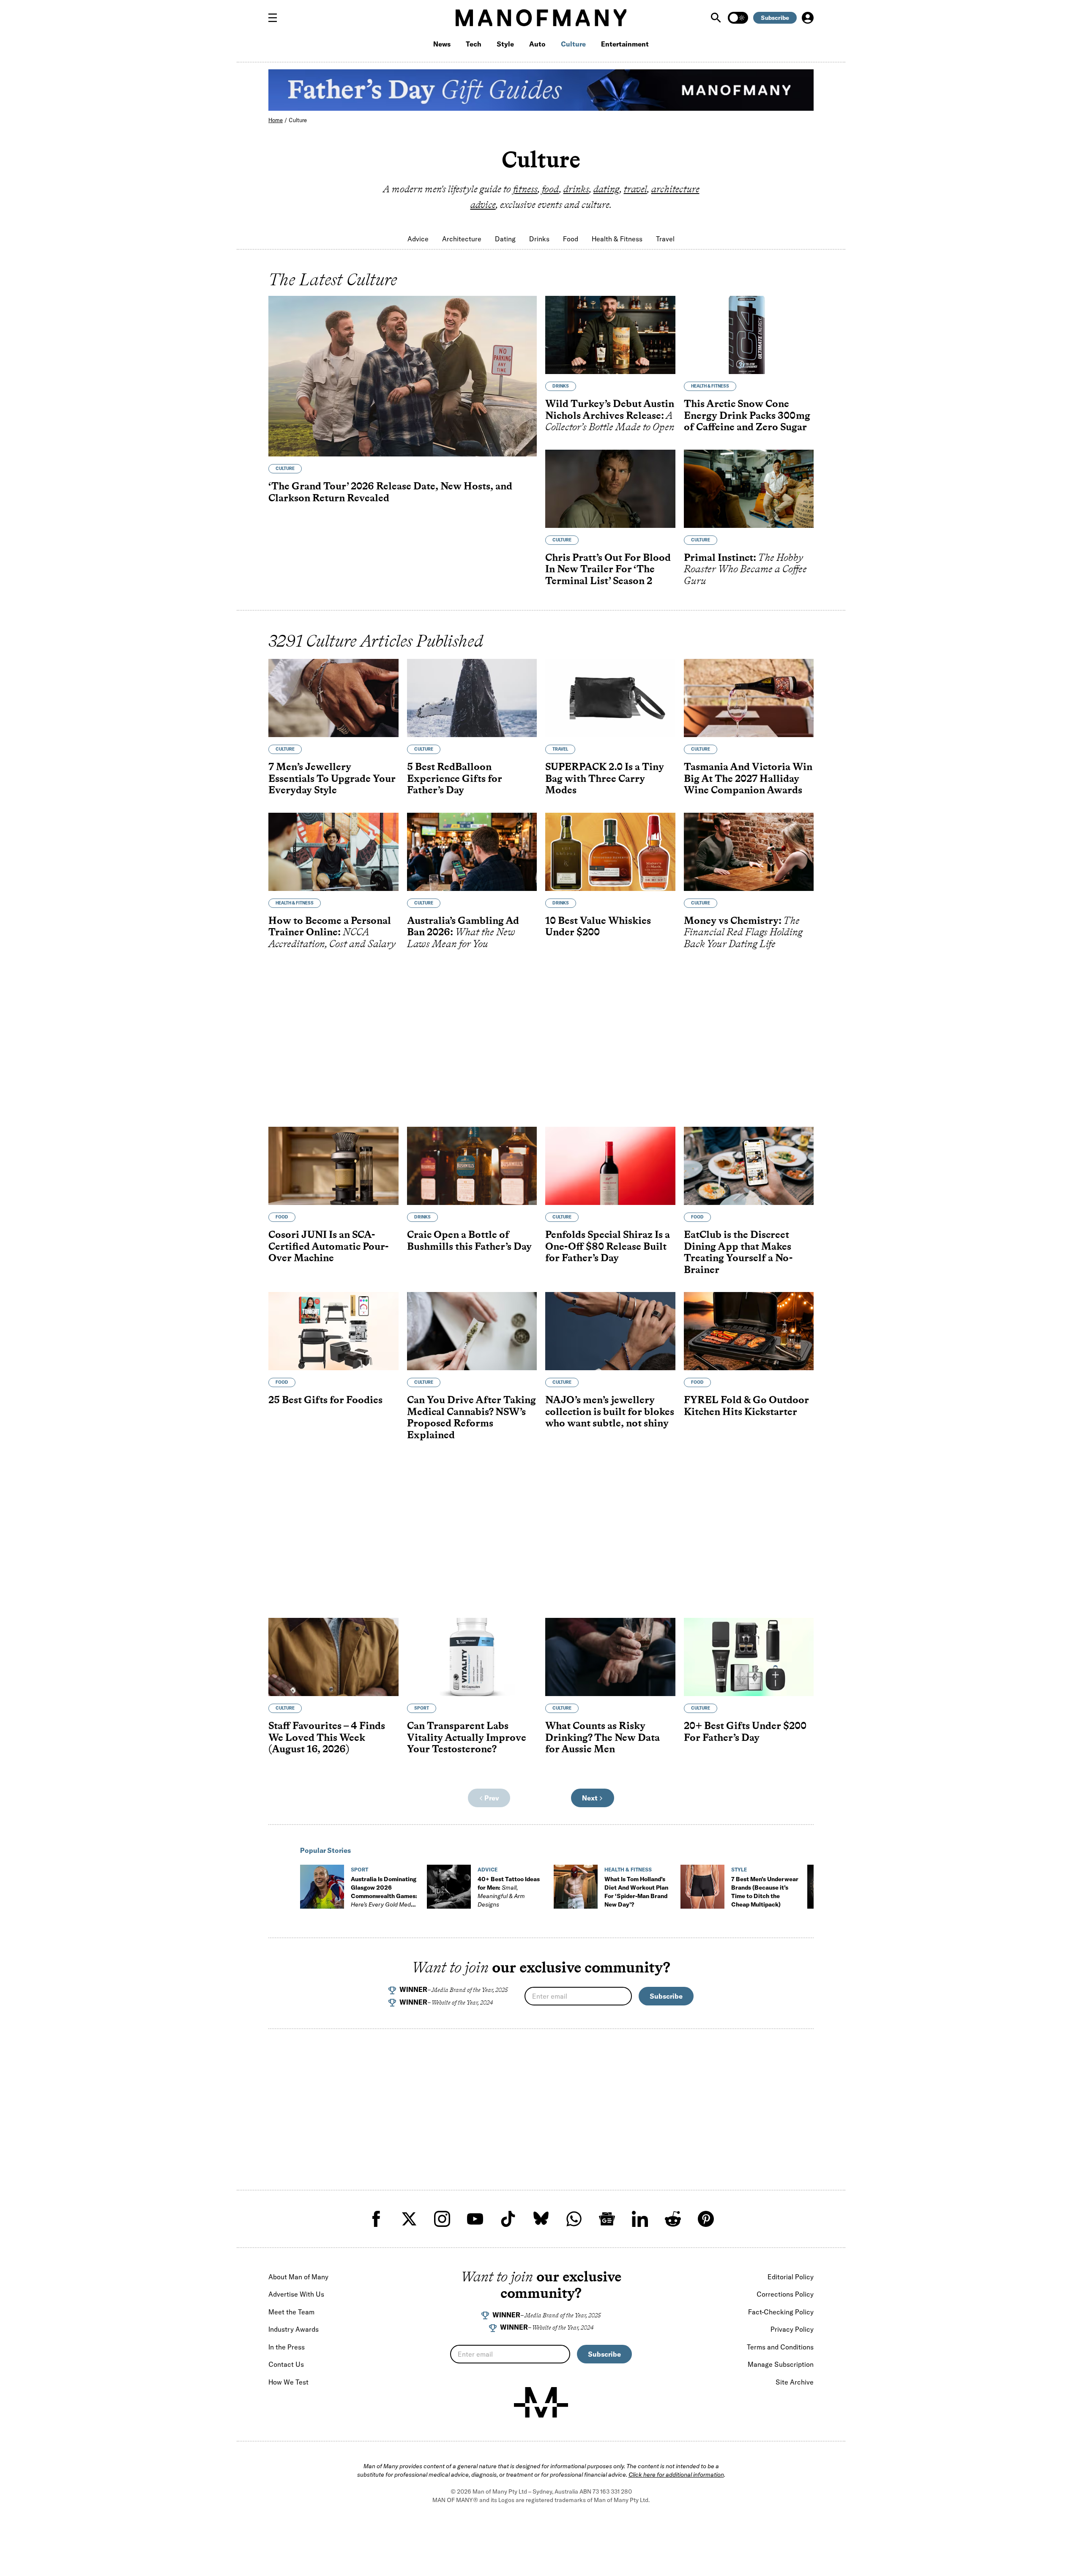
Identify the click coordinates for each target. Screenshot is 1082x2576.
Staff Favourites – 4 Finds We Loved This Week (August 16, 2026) (327, 1737)
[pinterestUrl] (706, 2219)
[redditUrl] (673, 2219)
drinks (576, 189)
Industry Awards (294, 2329)
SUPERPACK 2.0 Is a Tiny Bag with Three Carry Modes (605, 778)
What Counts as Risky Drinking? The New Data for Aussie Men (602, 1737)
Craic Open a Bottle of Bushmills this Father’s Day (469, 1240)
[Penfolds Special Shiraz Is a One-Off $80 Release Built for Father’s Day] (610, 1166)
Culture (573, 44)
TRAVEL (560, 749)
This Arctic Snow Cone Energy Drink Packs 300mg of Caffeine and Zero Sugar (747, 415)
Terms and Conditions (780, 2347)
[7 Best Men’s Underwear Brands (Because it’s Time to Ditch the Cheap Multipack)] (702, 1887)
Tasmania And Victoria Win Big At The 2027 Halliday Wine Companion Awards (748, 778)
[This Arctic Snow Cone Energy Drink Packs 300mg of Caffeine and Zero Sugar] (749, 335)
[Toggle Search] (717, 18)
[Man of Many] (541, 2402)
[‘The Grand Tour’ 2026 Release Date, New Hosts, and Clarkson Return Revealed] (403, 376)
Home (276, 120)
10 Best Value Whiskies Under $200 (598, 926)
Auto (537, 44)
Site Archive (795, 2382)
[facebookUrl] (376, 2219)
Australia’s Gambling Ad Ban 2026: (463, 932)
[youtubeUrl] (475, 2219)
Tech (474, 44)
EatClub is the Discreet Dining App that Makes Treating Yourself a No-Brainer (738, 1252)
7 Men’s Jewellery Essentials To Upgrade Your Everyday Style (332, 778)
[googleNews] (607, 2219)
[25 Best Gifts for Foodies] (333, 1331)
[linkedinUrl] (640, 2219)
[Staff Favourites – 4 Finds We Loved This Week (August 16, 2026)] (333, 1657)
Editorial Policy (791, 2277)
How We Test (288, 2382)
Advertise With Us (296, 2294)
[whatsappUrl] (574, 2219)
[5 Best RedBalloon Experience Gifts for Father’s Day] (472, 698)
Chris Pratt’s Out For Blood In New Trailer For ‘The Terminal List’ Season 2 (608, 569)
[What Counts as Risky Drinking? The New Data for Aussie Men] (610, 1657)
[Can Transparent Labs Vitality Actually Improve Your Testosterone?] (472, 1657)
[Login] (808, 18)
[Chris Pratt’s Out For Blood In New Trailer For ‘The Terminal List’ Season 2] (610, 489)
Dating (505, 239)
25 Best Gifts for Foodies (325, 1400)
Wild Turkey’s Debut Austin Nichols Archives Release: (610, 415)
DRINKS (561, 386)
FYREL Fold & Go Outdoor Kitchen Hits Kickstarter (746, 1405)
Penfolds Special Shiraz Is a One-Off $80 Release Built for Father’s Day (608, 1246)
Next (590, 1798)
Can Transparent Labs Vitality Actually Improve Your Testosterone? (467, 1737)
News (442, 44)
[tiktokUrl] (508, 2219)
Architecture (462, 239)
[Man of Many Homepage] (541, 18)
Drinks (539, 239)
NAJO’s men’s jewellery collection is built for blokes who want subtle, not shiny (610, 1411)
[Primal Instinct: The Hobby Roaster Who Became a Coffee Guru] (749, 489)
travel (635, 189)
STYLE (739, 1870)
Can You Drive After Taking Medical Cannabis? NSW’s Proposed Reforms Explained (471, 1417)
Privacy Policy (792, 2329)
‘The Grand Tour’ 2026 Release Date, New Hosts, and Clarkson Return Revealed (390, 492)
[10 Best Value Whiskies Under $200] (610, 852)
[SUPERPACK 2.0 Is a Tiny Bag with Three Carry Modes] (610, 698)
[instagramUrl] (442, 2219)
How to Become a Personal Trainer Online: (332, 932)
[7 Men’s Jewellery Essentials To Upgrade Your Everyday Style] (333, 698)
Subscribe (775, 18)
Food (571, 239)
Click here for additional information (676, 2475)
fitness (525, 189)
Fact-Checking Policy (781, 2312)
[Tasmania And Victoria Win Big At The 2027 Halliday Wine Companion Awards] (749, 698)
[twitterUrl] (409, 2219)
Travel (665, 239)
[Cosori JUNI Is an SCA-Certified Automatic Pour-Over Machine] (333, 1166)
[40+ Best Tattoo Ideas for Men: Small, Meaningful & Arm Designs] (449, 1887)
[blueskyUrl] (541, 2219)
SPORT (422, 1708)
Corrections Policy (785, 2294)
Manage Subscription (781, 2364)
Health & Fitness (617, 239)
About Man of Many (298, 2277)
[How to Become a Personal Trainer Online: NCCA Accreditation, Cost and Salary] (333, 852)
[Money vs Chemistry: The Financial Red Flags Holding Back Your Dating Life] (749, 852)
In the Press (287, 2347)
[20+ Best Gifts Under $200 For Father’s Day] (749, 1657)
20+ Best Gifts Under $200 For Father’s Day (745, 1731)
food (551, 189)
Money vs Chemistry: (743, 932)
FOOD (282, 1217)
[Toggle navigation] (276, 18)
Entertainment (625, 44)
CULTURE (285, 468)
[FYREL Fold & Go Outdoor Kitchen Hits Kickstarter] (749, 1331)
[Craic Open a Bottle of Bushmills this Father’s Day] (472, 1166)
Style (505, 44)
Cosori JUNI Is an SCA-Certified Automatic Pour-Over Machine (328, 1246)
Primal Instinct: (745, 569)
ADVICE (488, 1870)
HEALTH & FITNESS (710, 386)
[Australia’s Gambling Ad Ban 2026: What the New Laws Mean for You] (472, 852)
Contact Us (286, 2364)
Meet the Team (291, 2312)
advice (483, 205)
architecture (675, 189)
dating (607, 189)
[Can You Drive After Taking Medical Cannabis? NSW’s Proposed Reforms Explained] (472, 1331)
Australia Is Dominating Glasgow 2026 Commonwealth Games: (384, 1896)
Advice (418, 239)
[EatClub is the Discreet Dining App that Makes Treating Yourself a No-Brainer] (749, 1166)
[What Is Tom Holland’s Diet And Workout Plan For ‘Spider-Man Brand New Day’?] (576, 1887)
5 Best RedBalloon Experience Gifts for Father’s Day (455, 778)
